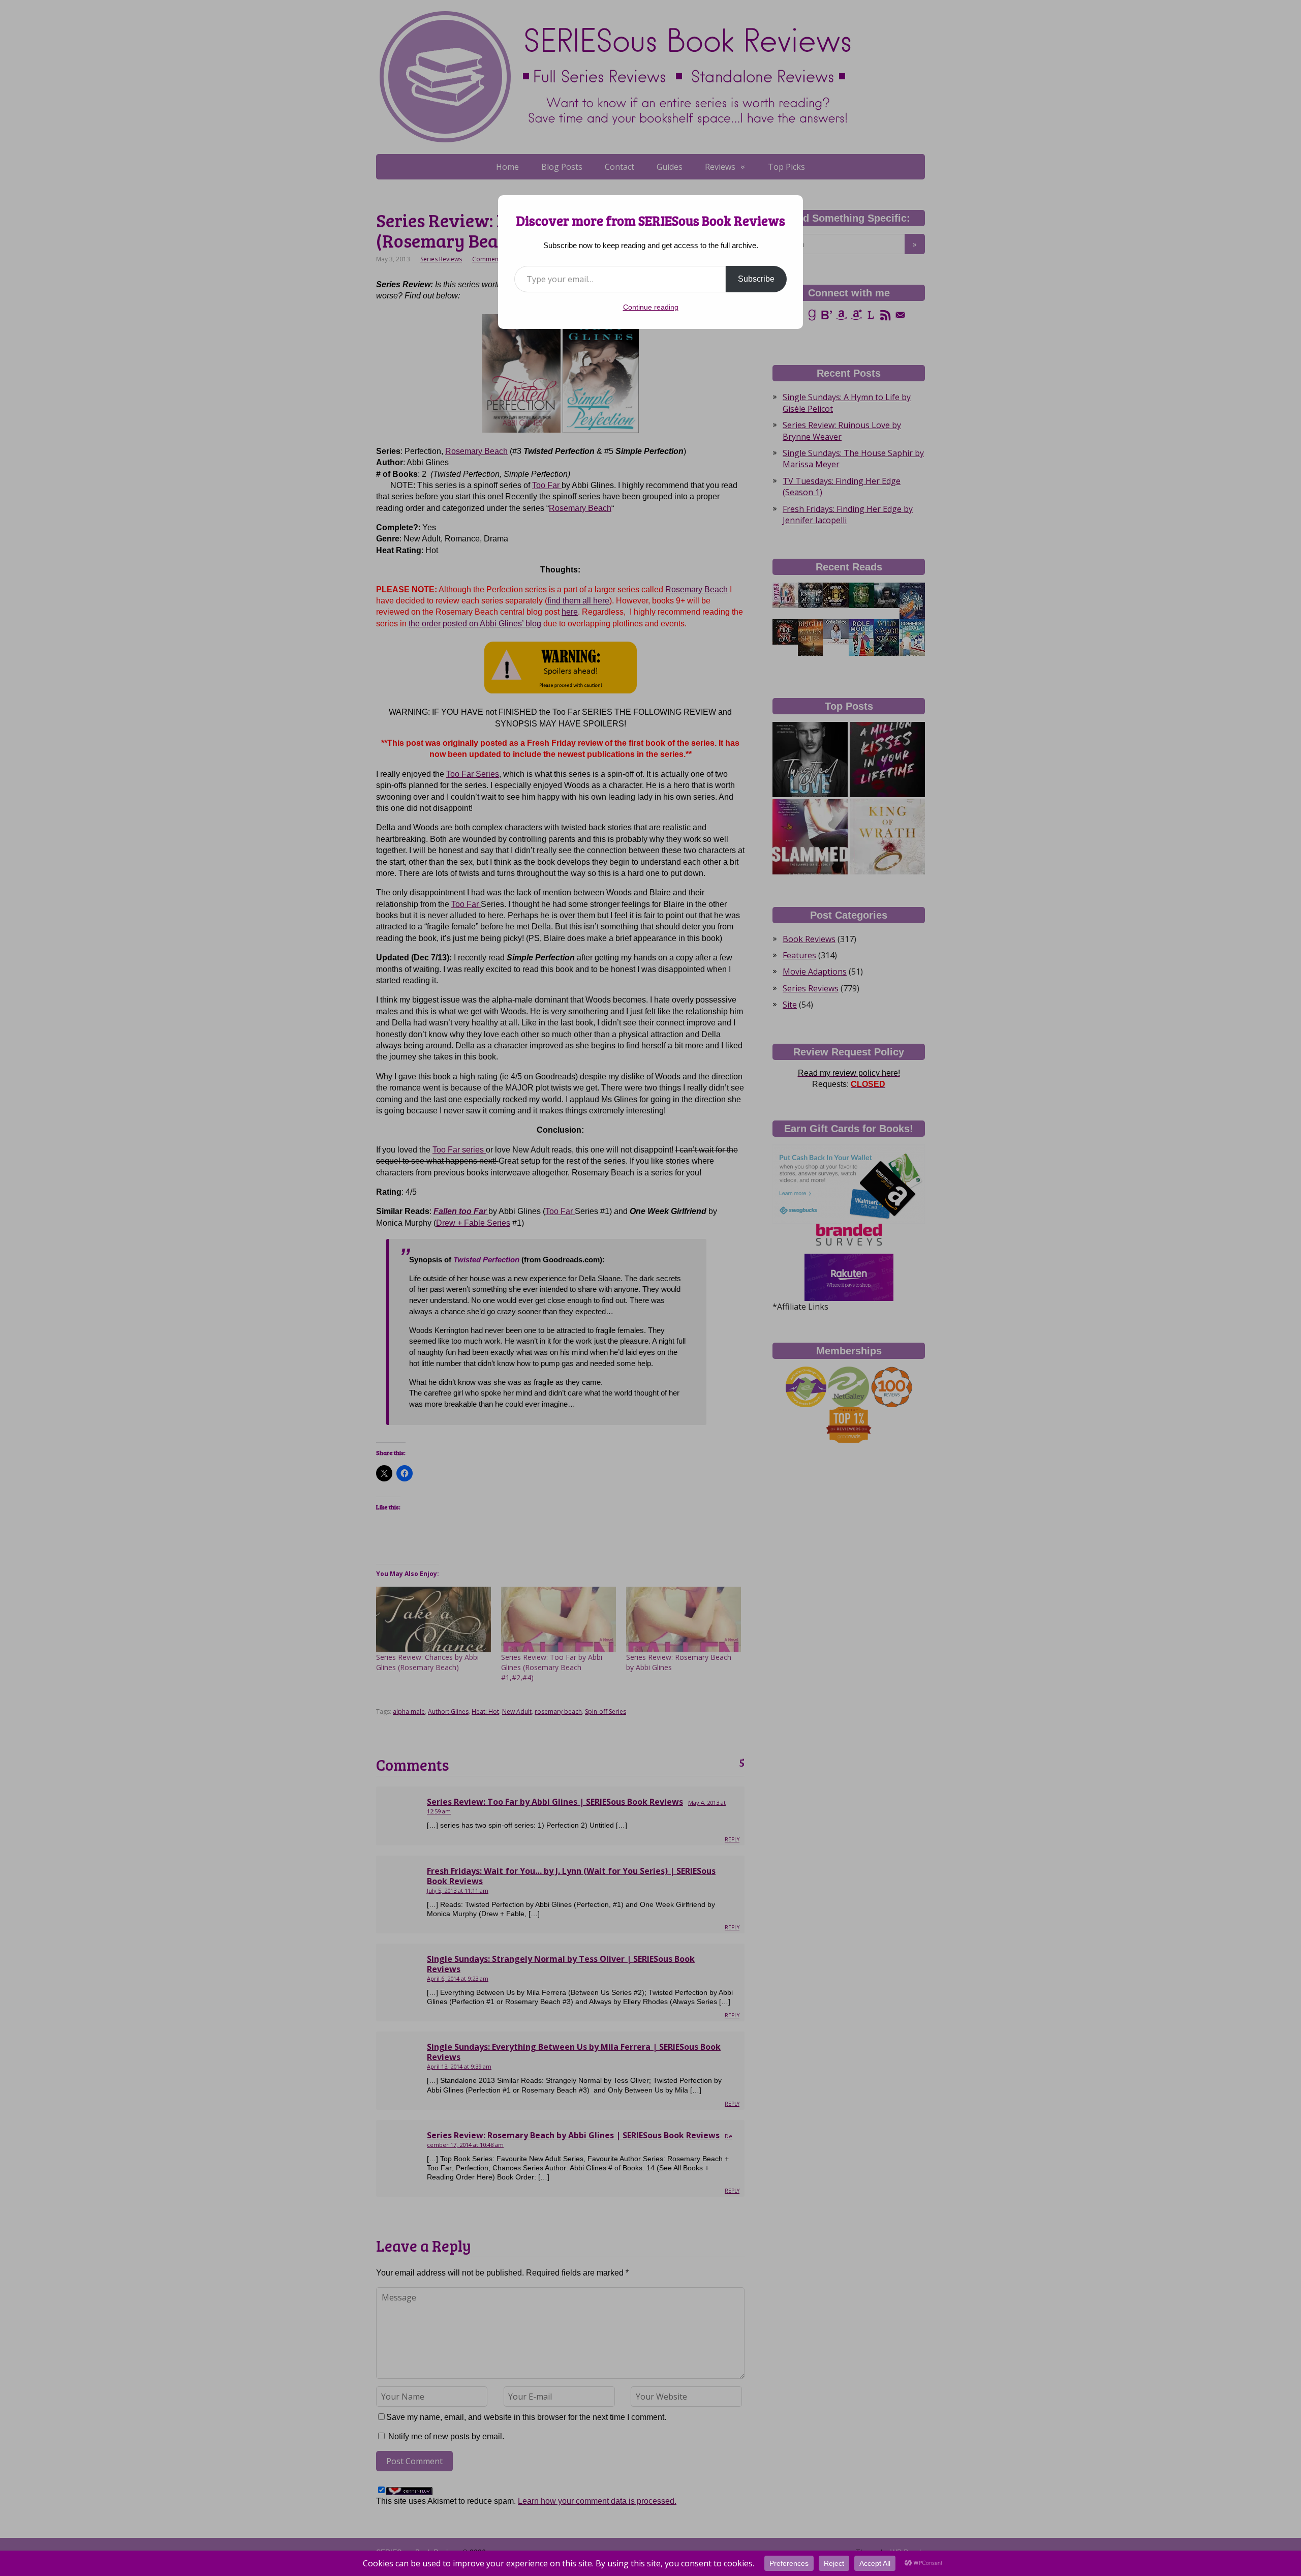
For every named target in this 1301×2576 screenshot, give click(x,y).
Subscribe (756, 279)
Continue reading (651, 307)
